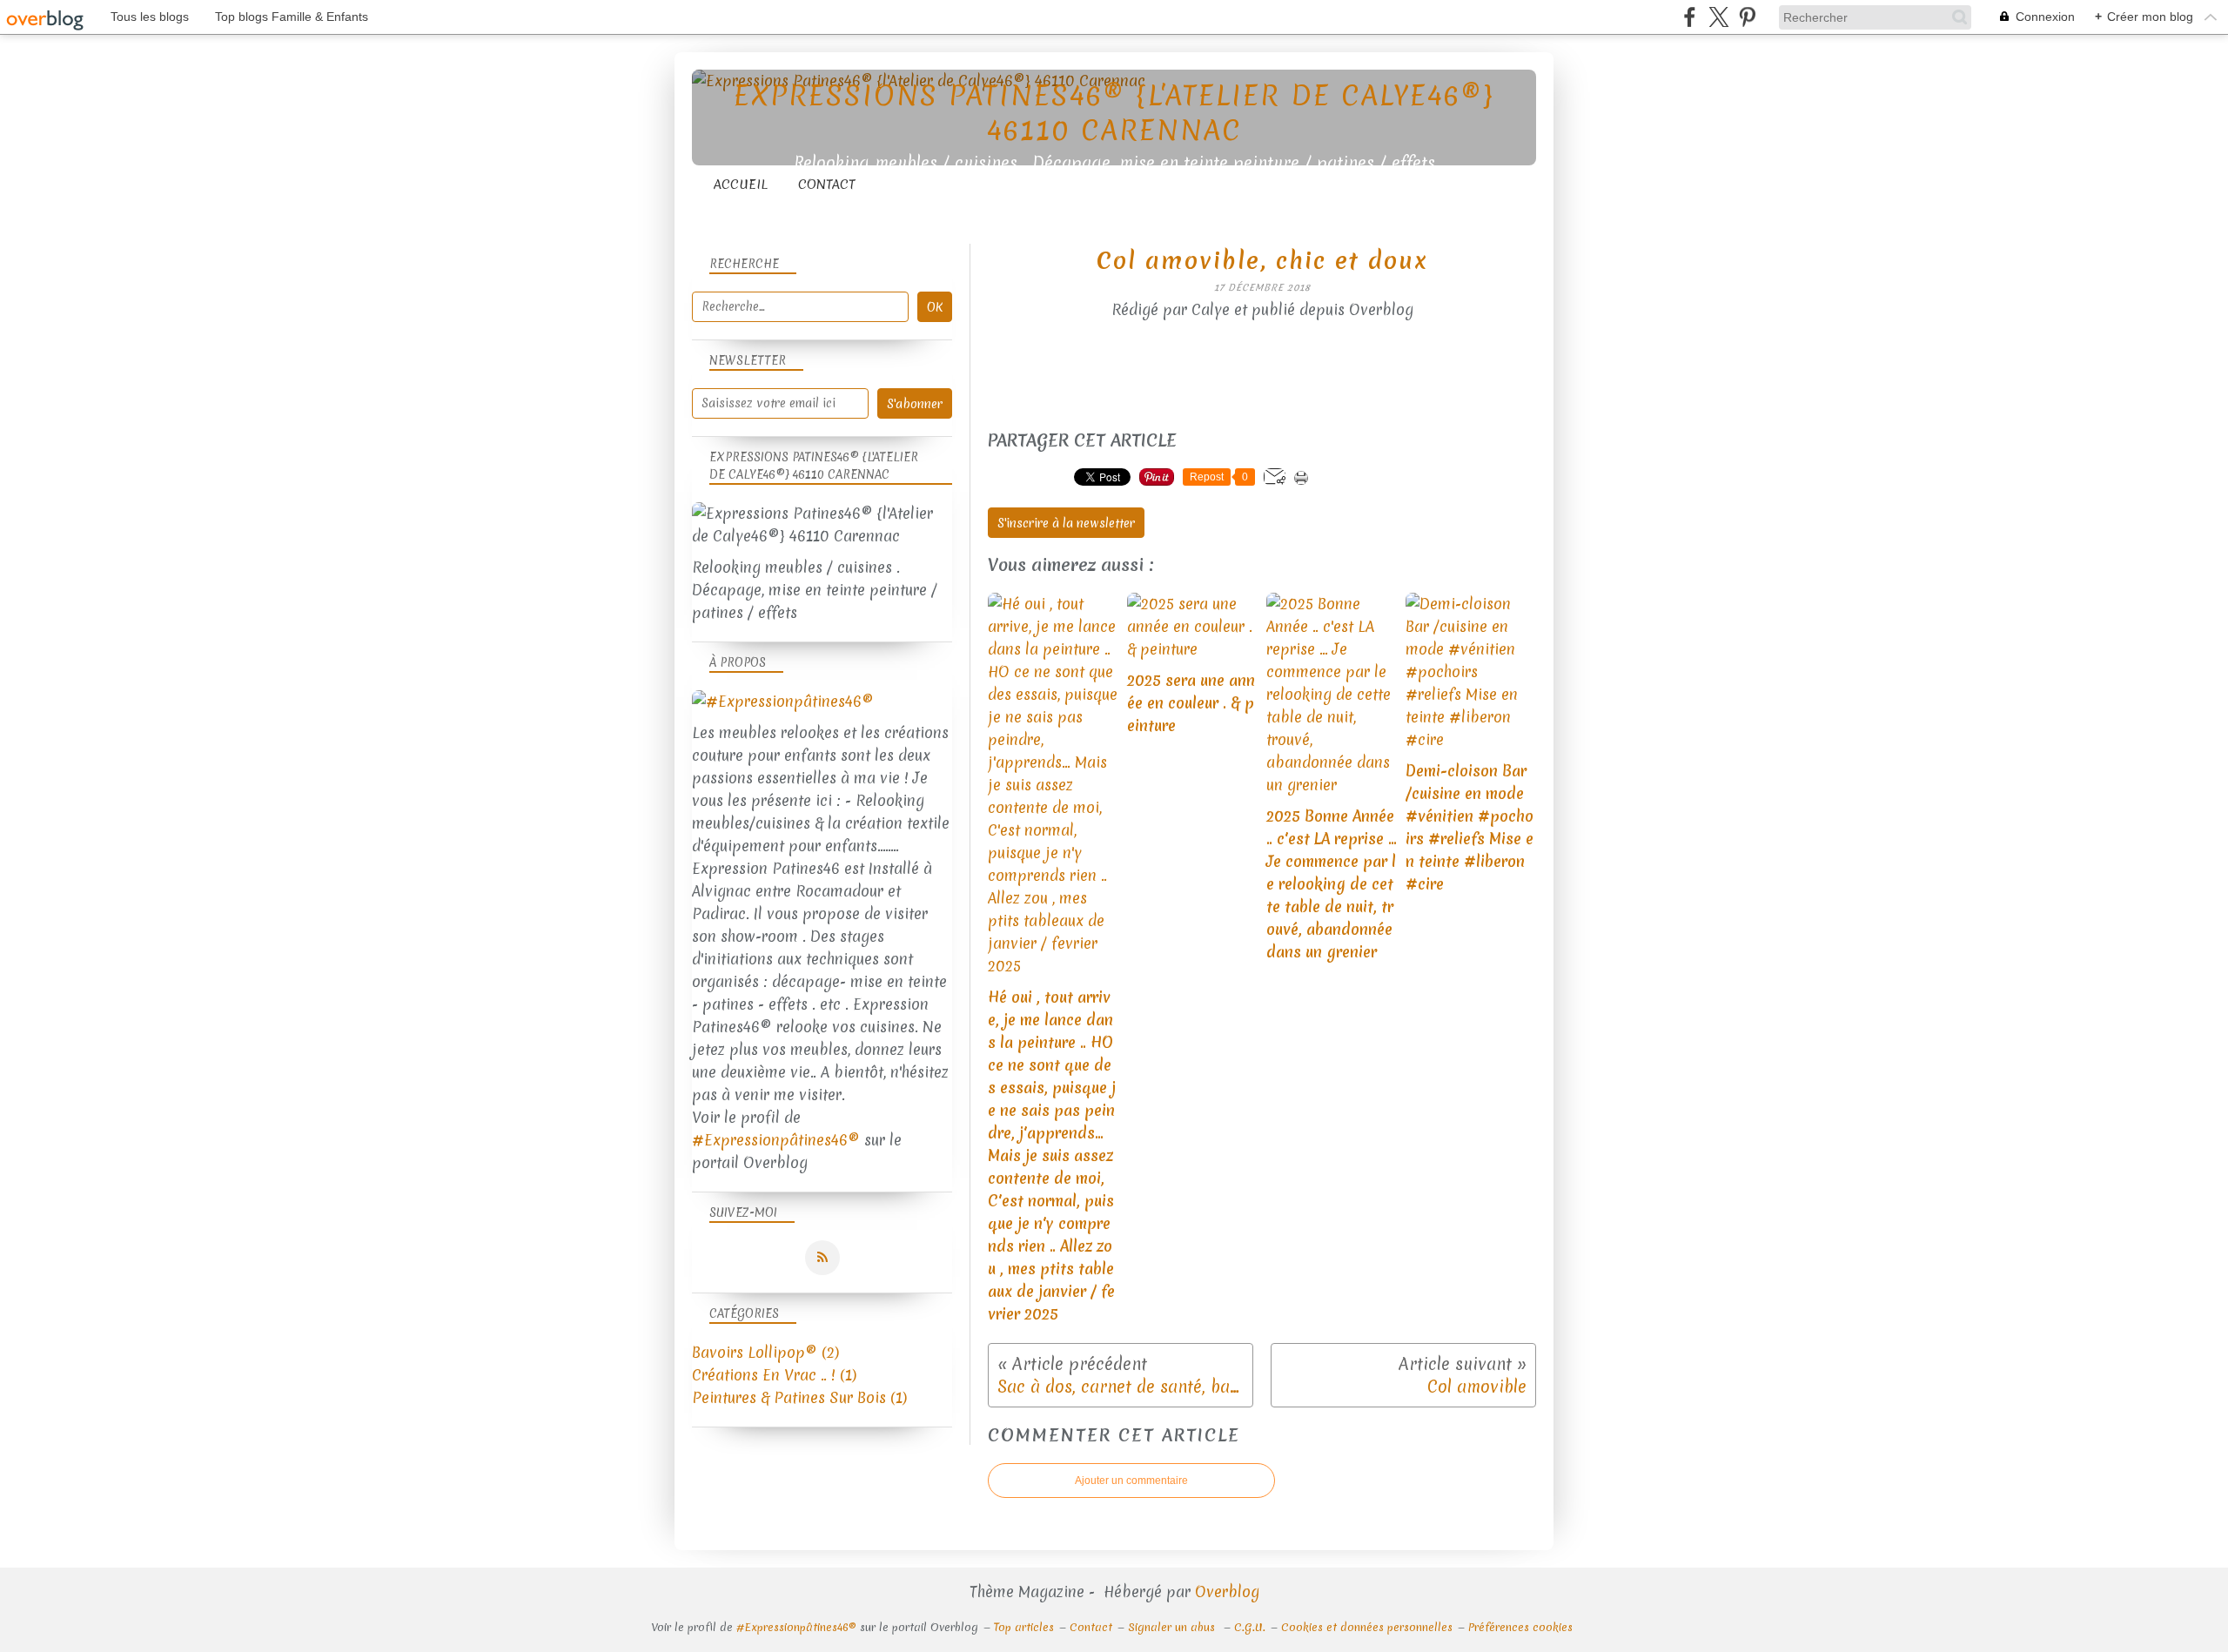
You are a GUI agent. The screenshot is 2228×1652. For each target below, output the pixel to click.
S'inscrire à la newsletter (1066, 523)
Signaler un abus (1173, 1627)
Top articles (1024, 1627)
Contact (827, 185)
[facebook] (1690, 17)
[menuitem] (741, 185)
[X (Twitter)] (1718, 17)
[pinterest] (1747, 17)
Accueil (741, 185)
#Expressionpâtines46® (776, 1140)
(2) (765, 1352)
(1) (774, 1375)
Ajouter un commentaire (1131, 1481)
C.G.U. (1250, 1627)
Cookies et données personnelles (1367, 1627)
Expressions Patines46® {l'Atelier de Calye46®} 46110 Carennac (1114, 113)
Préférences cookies (1520, 1627)
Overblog (1227, 1592)
